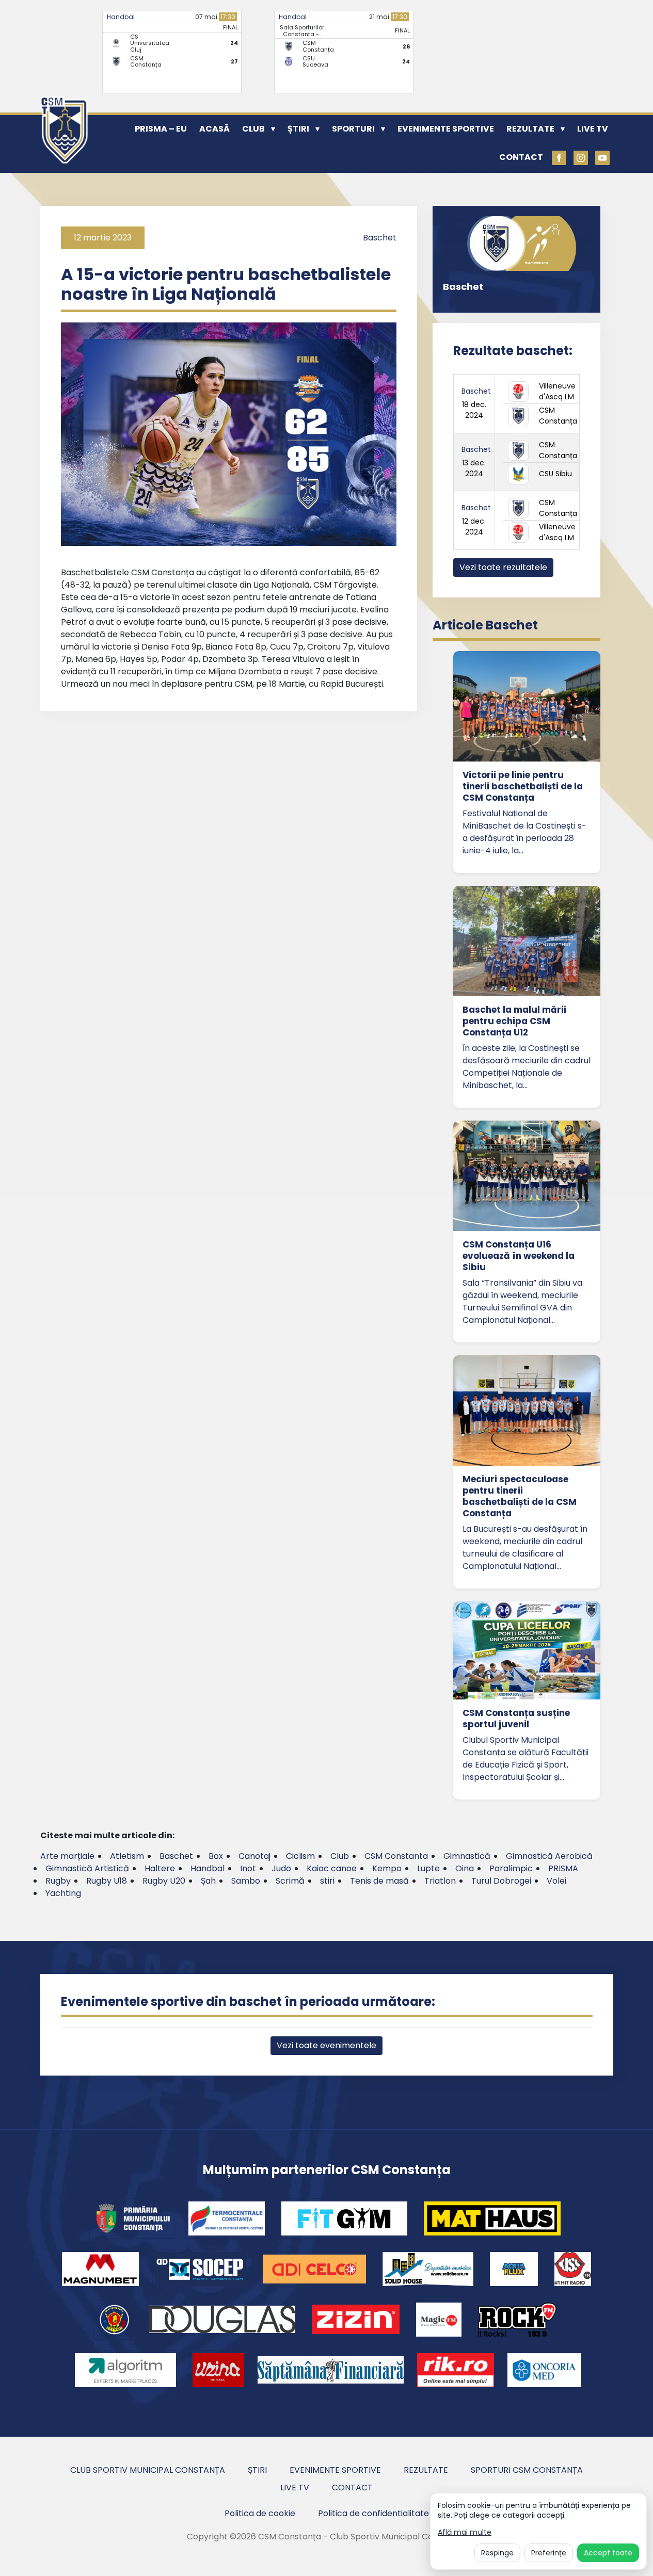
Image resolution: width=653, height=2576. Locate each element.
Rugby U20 (164, 1881)
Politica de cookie (260, 2513)
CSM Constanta (396, 1856)
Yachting (63, 1893)
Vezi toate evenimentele (326, 2045)
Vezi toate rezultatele (503, 567)
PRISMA (563, 1868)
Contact (521, 157)
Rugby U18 (107, 1881)
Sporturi (353, 129)
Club (253, 129)
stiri (327, 1881)
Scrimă (290, 1881)
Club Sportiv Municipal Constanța (148, 2470)
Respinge (497, 2553)
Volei (556, 1881)
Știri (298, 129)
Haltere (160, 1868)
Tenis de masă (379, 1881)
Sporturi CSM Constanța (527, 2470)
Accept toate (608, 2553)
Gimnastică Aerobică (549, 1856)
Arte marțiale (67, 1856)
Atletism (127, 1856)
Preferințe (549, 2553)
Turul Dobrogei (501, 1881)
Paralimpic (511, 1868)
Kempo (387, 1868)
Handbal (121, 17)
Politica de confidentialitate (373, 2513)
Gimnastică (467, 1856)
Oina (465, 1868)
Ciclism (300, 1856)
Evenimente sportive (446, 129)
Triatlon (440, 1881)
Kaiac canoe (332, 1868)
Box (216, 1856)
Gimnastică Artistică (87, 1868)
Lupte (428, 1868)
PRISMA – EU (161, 129)
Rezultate (530, 129)
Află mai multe (465, 2532)
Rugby (58, 1881)
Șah (208, 1881)
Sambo (246, 1881)
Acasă (214, 129)
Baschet (380, 238)
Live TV (593, 129)
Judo (281, 1868)
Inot (248, 1868)
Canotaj (254, 1856)
